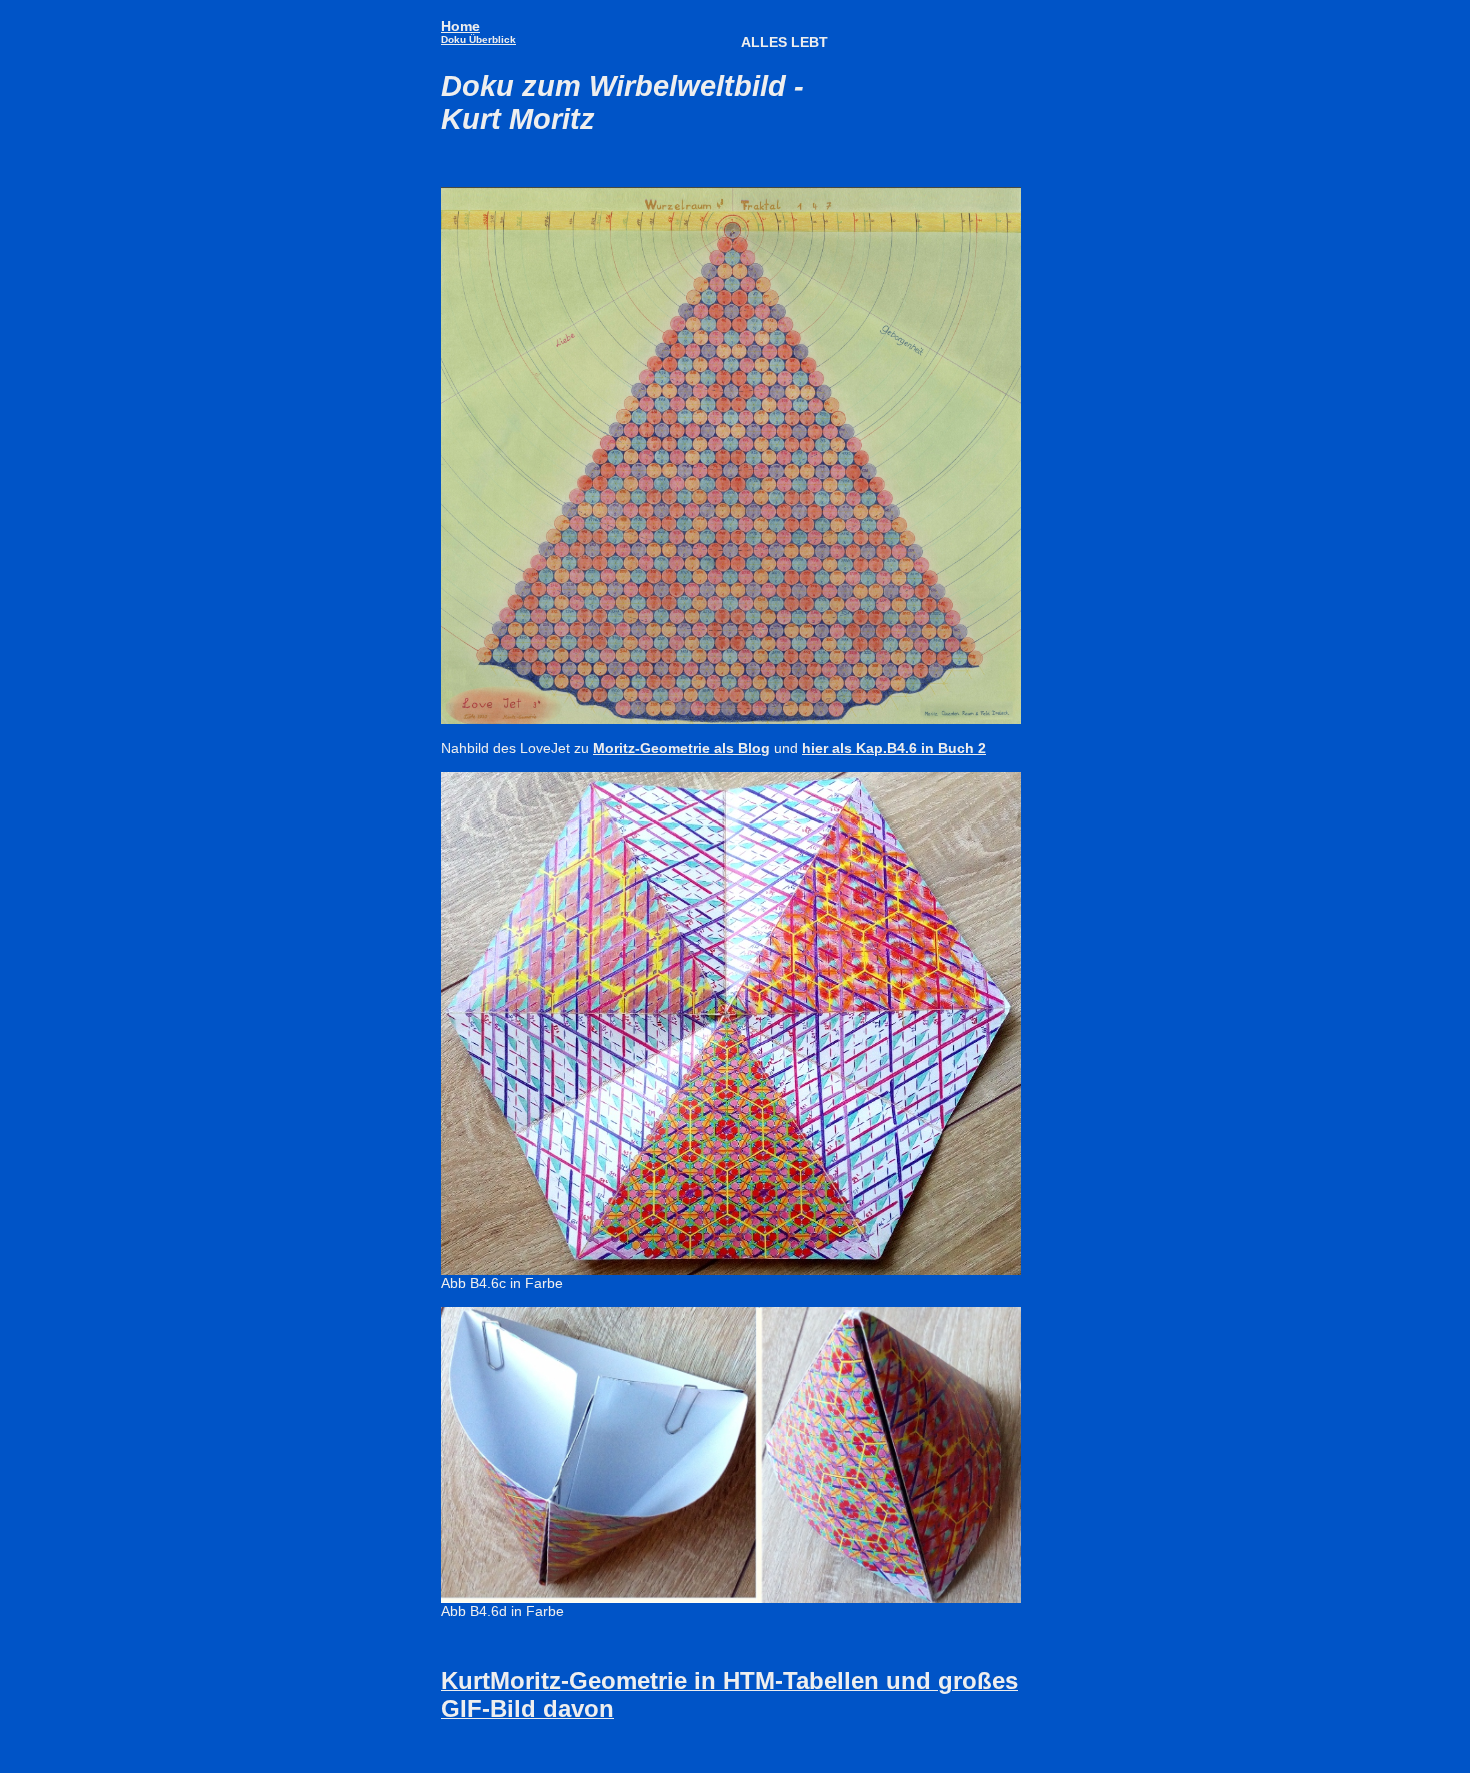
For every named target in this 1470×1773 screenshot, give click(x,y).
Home (460, 26)
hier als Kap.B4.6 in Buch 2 (894, 748)
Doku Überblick (478, 39)
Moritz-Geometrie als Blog (681, 748)
